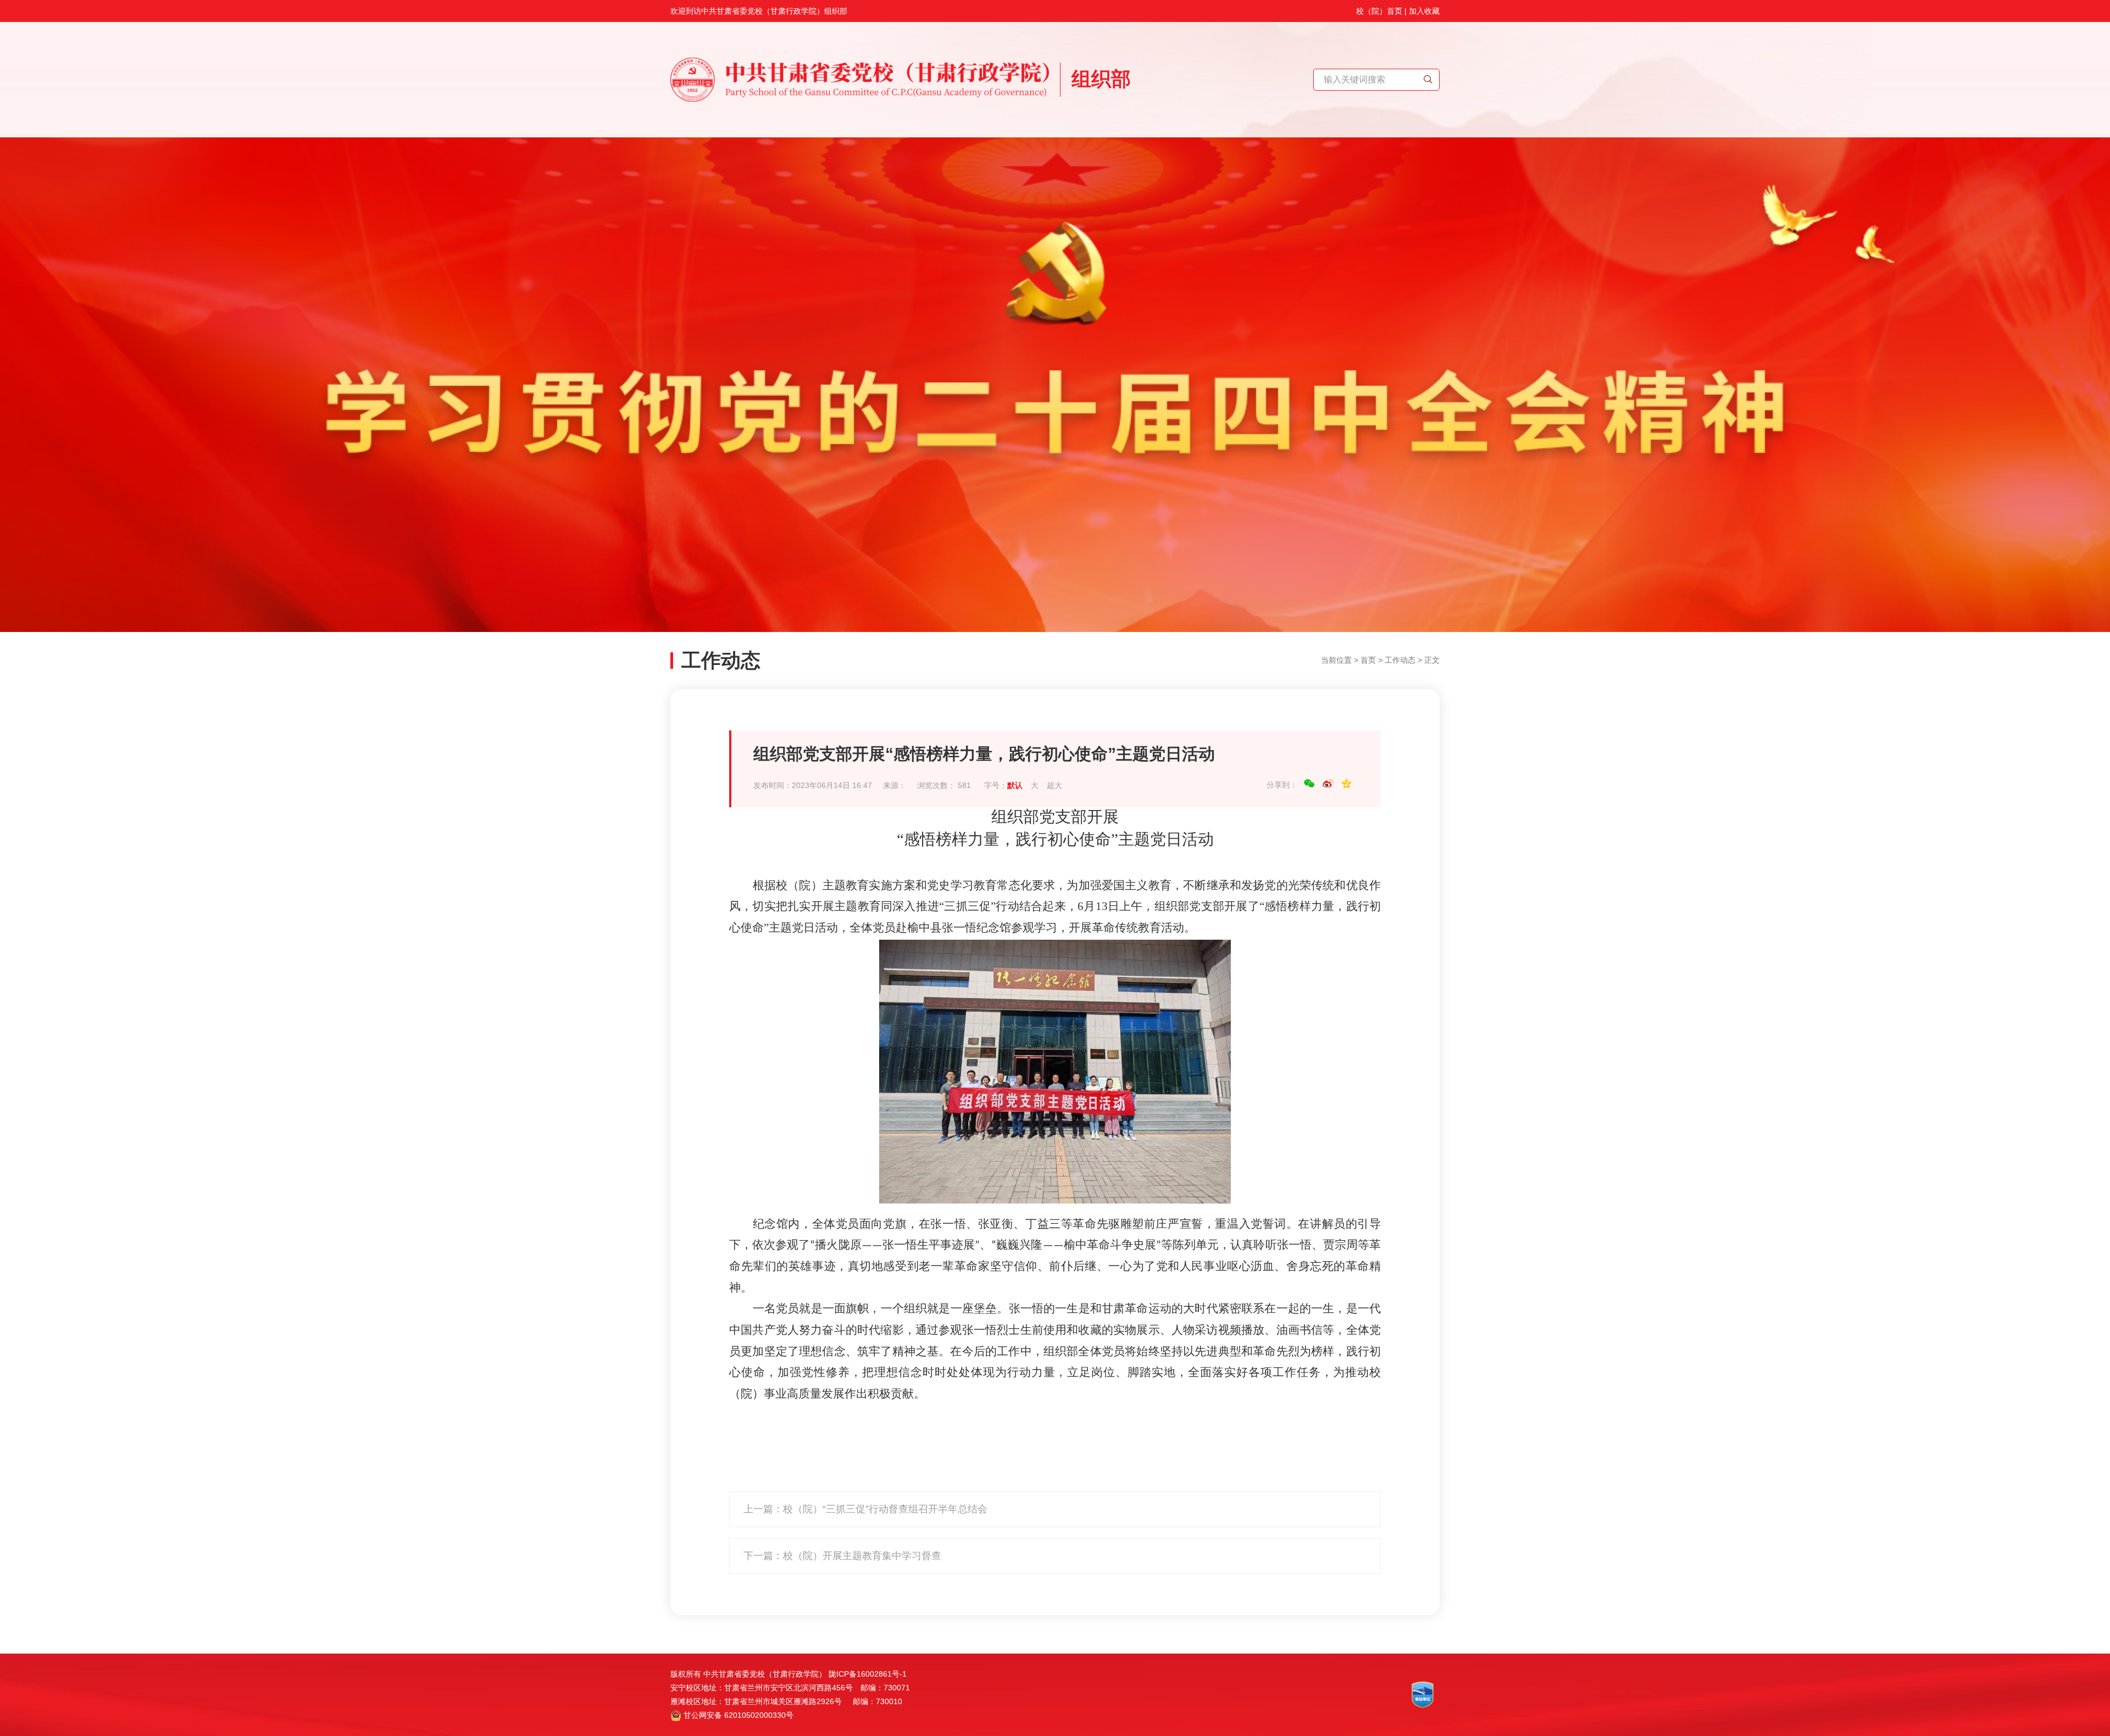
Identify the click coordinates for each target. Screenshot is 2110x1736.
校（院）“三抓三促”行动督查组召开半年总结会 (885, 1509)
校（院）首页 (1379, 11)
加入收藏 (1424, 11)
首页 (1368, 660)
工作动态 (1400, 660)
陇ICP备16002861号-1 (868, 1674)
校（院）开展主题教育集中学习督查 (862, 1556)
